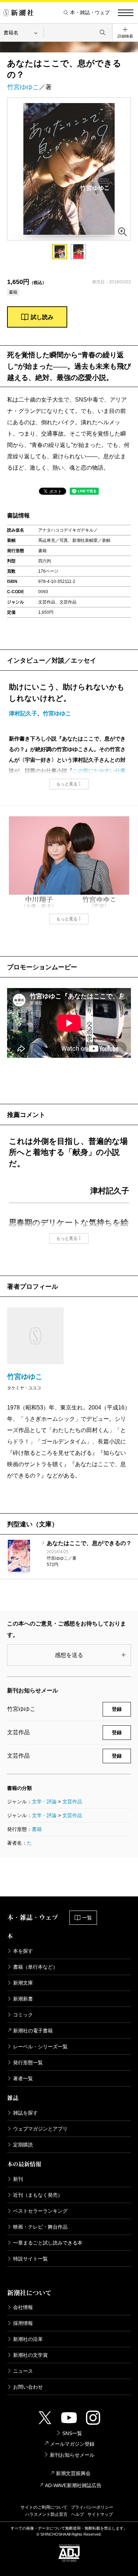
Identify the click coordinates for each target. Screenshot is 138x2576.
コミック (23, 2015)
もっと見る (67, 784)
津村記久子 (23, 713)
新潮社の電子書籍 (33, 2031)
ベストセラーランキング (40, 2211)
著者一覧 (23, 2078)
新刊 (18, 2179)
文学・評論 (44, 1802)
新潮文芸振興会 (73, 2473)
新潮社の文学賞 (30, 2355)
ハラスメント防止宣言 (46, 2514)
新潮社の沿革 (28, 2339)
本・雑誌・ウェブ (90, 13)
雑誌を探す (25, 2113)
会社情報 (23, 2307)
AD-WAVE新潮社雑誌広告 (73, 2485)
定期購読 (23, 2145)
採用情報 (23, 2323)
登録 (117, 1709)
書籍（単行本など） (35, 1967)
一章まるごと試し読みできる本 (48, 2243)
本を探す (23, 1951)
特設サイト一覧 (30, 2259)
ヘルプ (77, 2514)
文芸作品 (72, 1802)
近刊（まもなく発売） (38, 2195)
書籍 (37, 1829)
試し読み (42, 317)
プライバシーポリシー (92, 2507)
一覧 (87, 1918)
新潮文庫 (23, 1983)
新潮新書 (23, 1999)
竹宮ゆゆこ (23, 87)
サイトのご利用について (44, 2507)
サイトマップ (100, 2514)
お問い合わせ (28, 2387)
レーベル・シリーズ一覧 (40, 2047)
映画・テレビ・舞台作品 (40, 2227)
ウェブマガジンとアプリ (40, 2129)
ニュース (23, 2371)
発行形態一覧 (28, 2062)
